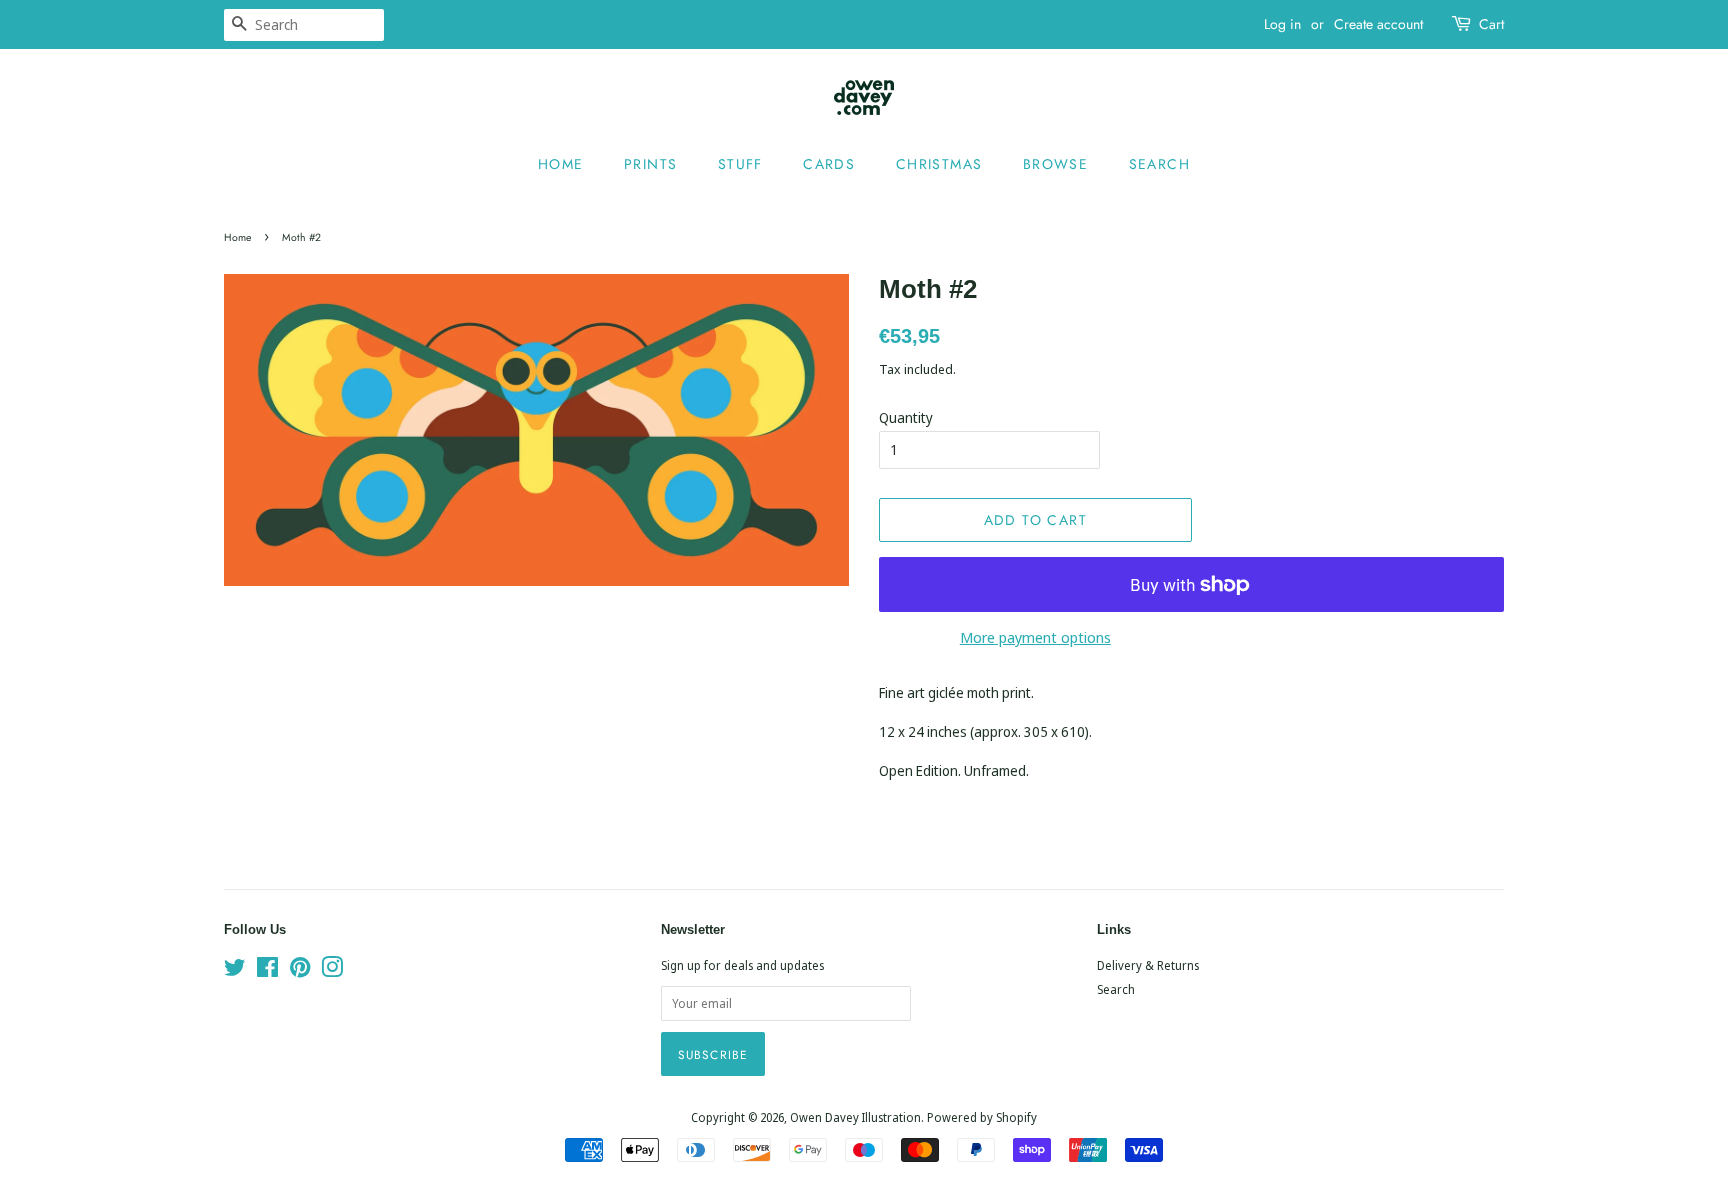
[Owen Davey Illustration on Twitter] (235, 971)
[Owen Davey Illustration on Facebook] (267, 971)
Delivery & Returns (1148, 965)
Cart (1491, 24)
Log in (1282, 24)
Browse (1055, 164)
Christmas (939, 164)
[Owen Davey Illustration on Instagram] (332, 971)
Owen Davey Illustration (855, 1117)
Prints (650, 164)
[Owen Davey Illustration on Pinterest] (300, 971)
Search (1159, 164)
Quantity (906, 417)
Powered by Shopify (982, 1117)
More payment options (1035, 637)
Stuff (740, 164)
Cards (829, 164)
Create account (1378, 24)
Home (561, 164)
